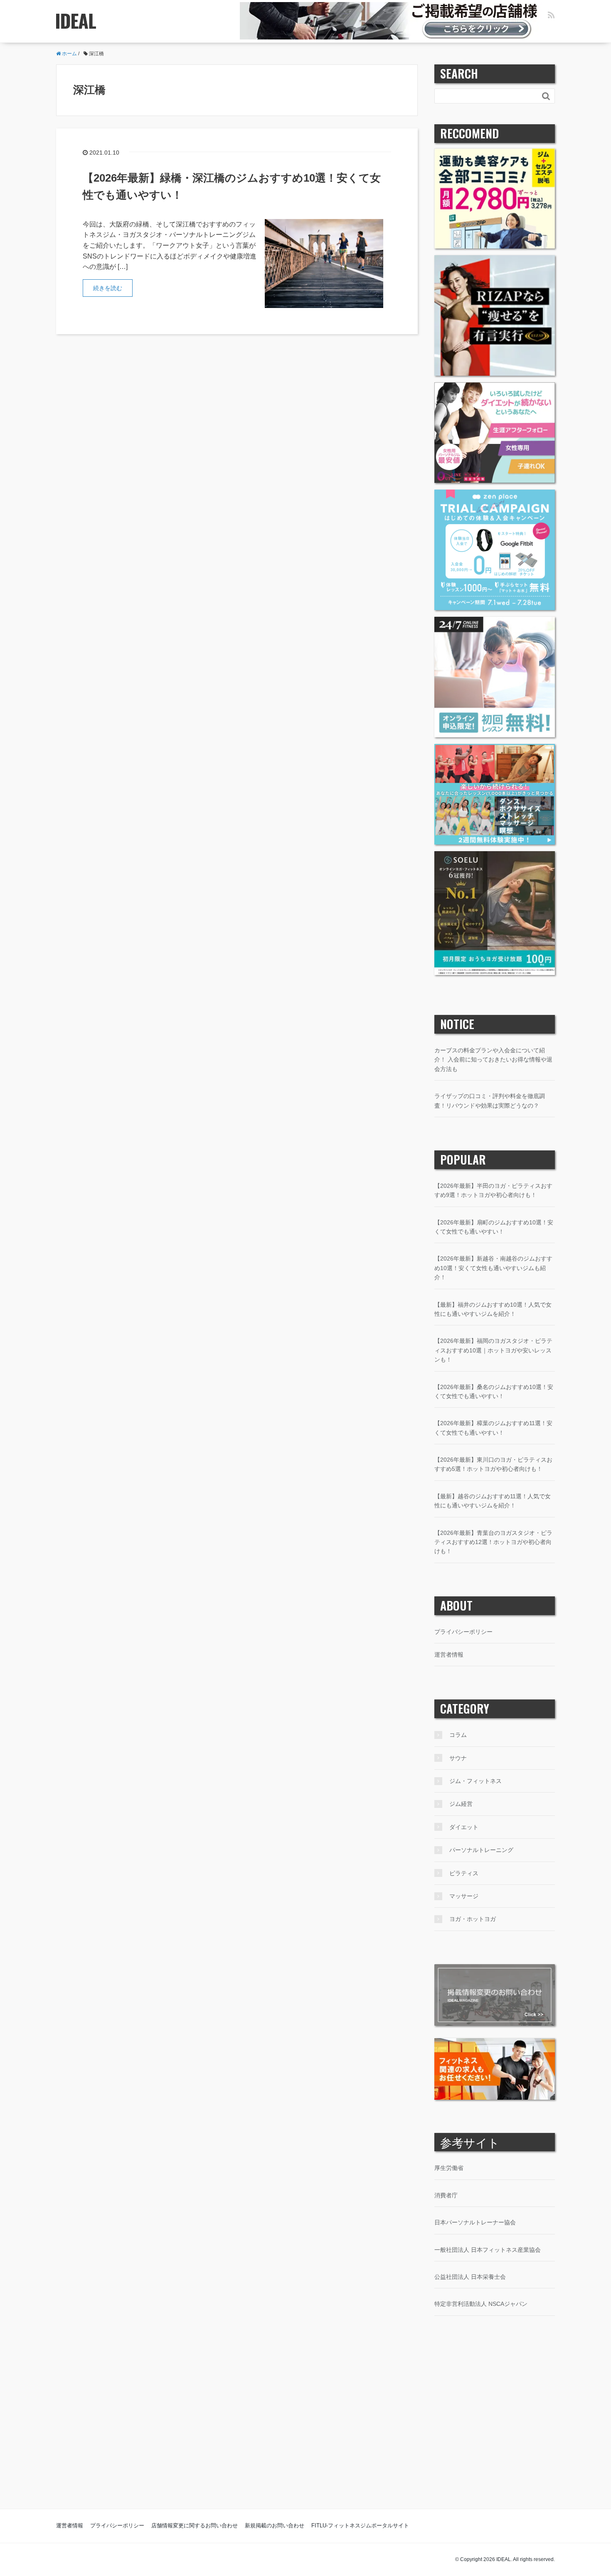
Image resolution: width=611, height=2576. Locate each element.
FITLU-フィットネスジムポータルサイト (360, 2526)
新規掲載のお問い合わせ (275, 2526)
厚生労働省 (449, 2168)
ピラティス (464, 1873)
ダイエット (464, 1827)
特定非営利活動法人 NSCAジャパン (481, 2304)
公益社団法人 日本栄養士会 (470, 2277)
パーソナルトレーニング (481, 1850)
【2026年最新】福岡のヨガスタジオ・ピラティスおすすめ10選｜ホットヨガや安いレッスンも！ (493, 1350)
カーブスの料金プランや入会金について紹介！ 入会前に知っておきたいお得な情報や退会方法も (493, 1060)
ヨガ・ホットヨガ (473, 1919)
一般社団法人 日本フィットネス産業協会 (488, 2250)
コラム (458, 1735)
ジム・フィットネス (475, 1781)
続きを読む (108, 288)
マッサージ (464, 1896)
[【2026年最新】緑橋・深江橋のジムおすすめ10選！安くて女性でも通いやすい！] (324, 263)
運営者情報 (449, 1655)
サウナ (458, 1758)
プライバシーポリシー (463, 1632)
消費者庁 (446, 2195)
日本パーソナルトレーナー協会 (475, 2222)
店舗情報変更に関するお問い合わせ (195, 2526)
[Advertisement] (305, 2429)
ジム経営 (461, 1804)
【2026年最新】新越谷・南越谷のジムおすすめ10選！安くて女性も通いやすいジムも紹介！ (493, 1268)
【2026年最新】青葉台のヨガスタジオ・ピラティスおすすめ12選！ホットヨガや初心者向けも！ (493, 1542)
